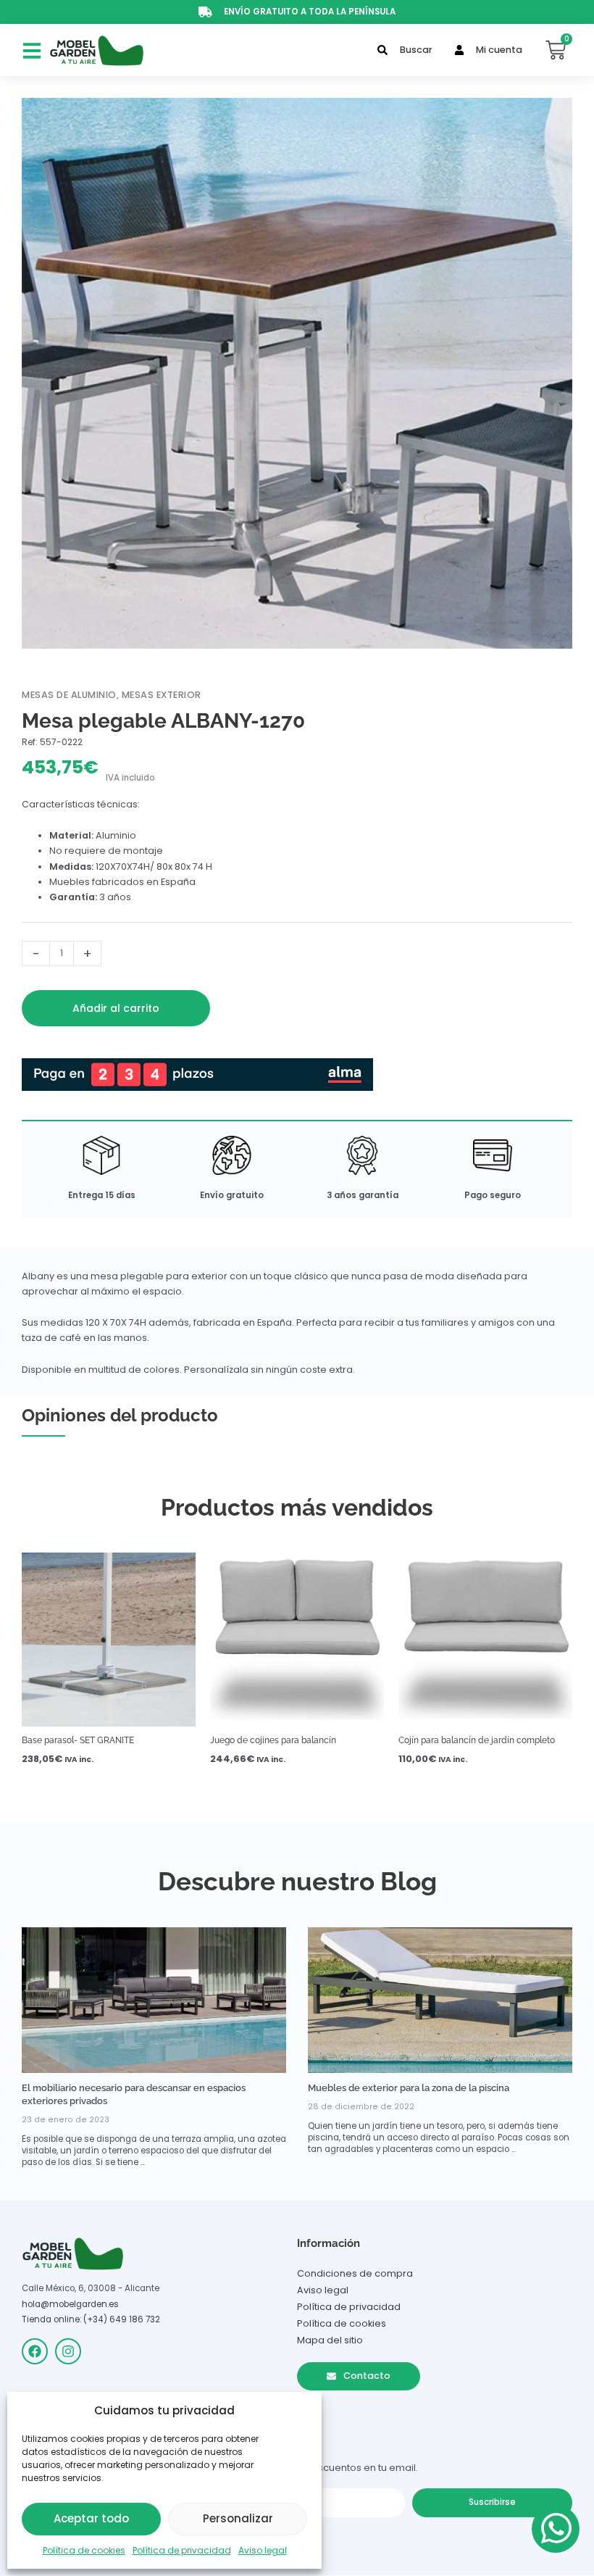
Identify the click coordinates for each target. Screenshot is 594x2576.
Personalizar (238, 2518)
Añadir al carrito (116, 1008)
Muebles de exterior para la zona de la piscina (409, 2088)
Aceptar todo (91, 2518)
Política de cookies (84, 2550)
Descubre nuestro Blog (297, 1881)
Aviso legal (263, 2550)
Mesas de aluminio (69, 695)
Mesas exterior (162, 695)
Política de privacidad (182, 2550)
